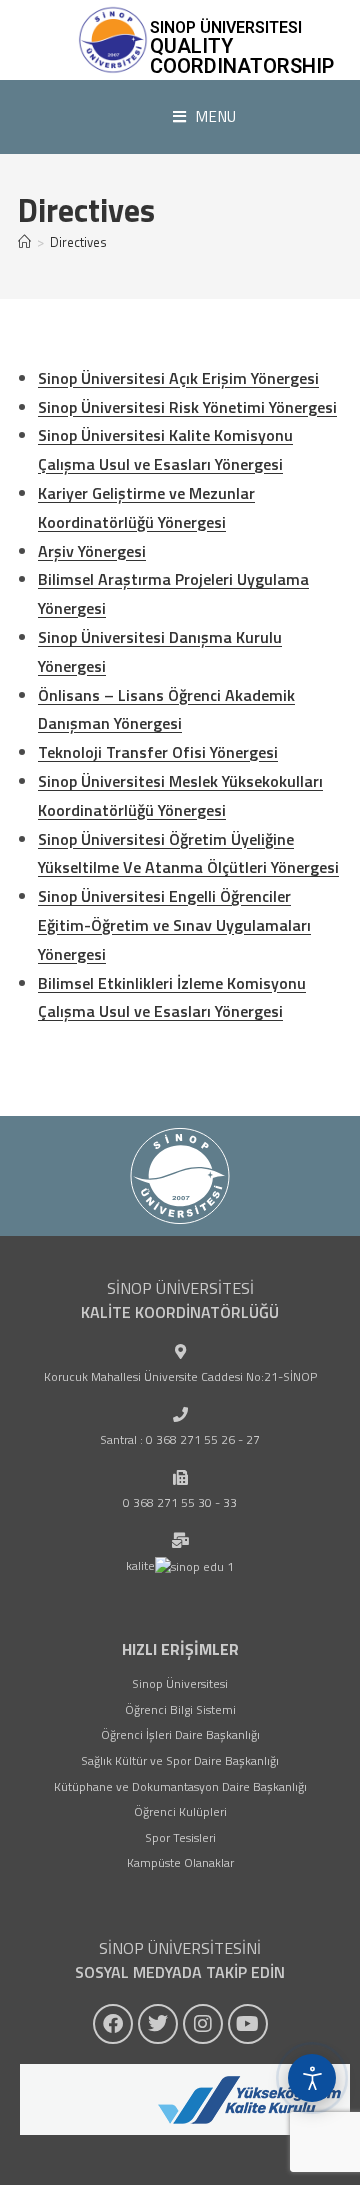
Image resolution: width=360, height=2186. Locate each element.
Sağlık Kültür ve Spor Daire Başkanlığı (180, 1760)
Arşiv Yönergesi (92, 551)
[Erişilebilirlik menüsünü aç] (312, 2078)
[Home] (24, 242)
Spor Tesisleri (180, 1837)
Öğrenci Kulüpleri (180, 1811)
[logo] (113, 40)
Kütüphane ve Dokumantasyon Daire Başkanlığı (180, 1786)
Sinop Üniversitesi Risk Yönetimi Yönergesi (187, 407)
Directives (78, 242)
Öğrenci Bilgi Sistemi (180, 1709)
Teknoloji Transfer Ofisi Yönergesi (158, 752)
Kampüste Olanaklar (180, 1862)
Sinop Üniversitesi (226, 27)
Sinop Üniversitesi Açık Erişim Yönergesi (178, 378)
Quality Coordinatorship (242, 56)
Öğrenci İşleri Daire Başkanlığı (180, 1734)
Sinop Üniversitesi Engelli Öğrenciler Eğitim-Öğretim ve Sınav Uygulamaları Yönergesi (174, 925)
